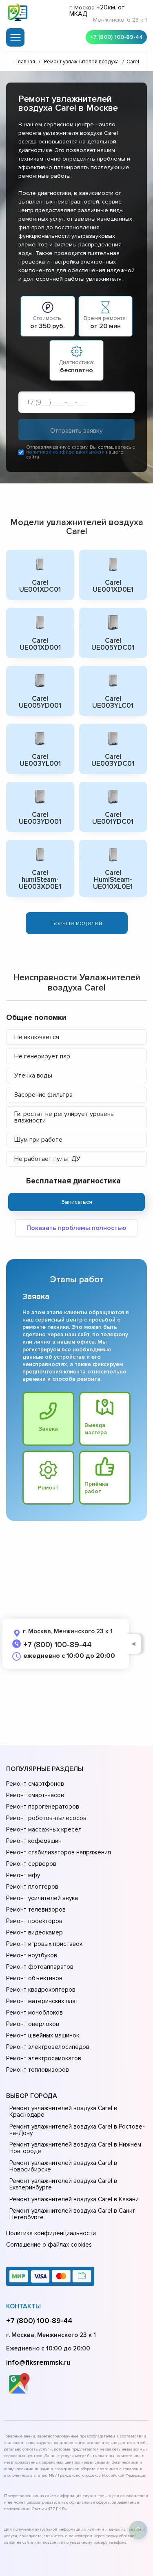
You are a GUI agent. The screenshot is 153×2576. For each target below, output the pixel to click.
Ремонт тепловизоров (38, 2070)
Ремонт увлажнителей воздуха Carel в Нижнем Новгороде (75, 2148)
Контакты (23, 2306)
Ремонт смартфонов (35, 1784)
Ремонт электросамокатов (44, 2058)
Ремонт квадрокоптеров (41, 1990)
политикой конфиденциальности (65, 452)
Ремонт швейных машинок (43, 2035)
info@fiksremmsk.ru (38, 2362)
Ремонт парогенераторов (43, 1807)
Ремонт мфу (23, 1875)
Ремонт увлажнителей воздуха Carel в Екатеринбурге (63, 2184)
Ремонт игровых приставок (44, 1944)
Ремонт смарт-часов (35, 1795)
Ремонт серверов (31, 1864)
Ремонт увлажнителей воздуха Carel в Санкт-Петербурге (73, 2214)
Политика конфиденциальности (51, 2233)
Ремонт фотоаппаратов (40, 1967)
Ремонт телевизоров (36, 1910)
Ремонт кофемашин (34, 1841)
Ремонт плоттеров (32, 1887)
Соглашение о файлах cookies (49, 2245)
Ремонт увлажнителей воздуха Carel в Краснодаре (63, 2111)
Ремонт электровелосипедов (48, 2047)
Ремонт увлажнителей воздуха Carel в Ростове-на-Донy (77, 2130)
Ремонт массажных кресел (44, 1829)
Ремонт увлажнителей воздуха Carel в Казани (74, 2199)
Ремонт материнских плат (42, 2001)
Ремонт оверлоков (33, 2024)
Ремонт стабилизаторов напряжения (59, 1852)
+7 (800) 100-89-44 (116, 37)
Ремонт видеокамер (34, 1932)
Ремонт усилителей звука (42, 1898)
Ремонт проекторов (34, 1921)
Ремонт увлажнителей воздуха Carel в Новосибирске (63, 2166)
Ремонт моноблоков (34, 2012)
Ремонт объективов (34, 1978)
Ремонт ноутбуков (32, 1955)
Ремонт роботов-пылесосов (46, 1818)
